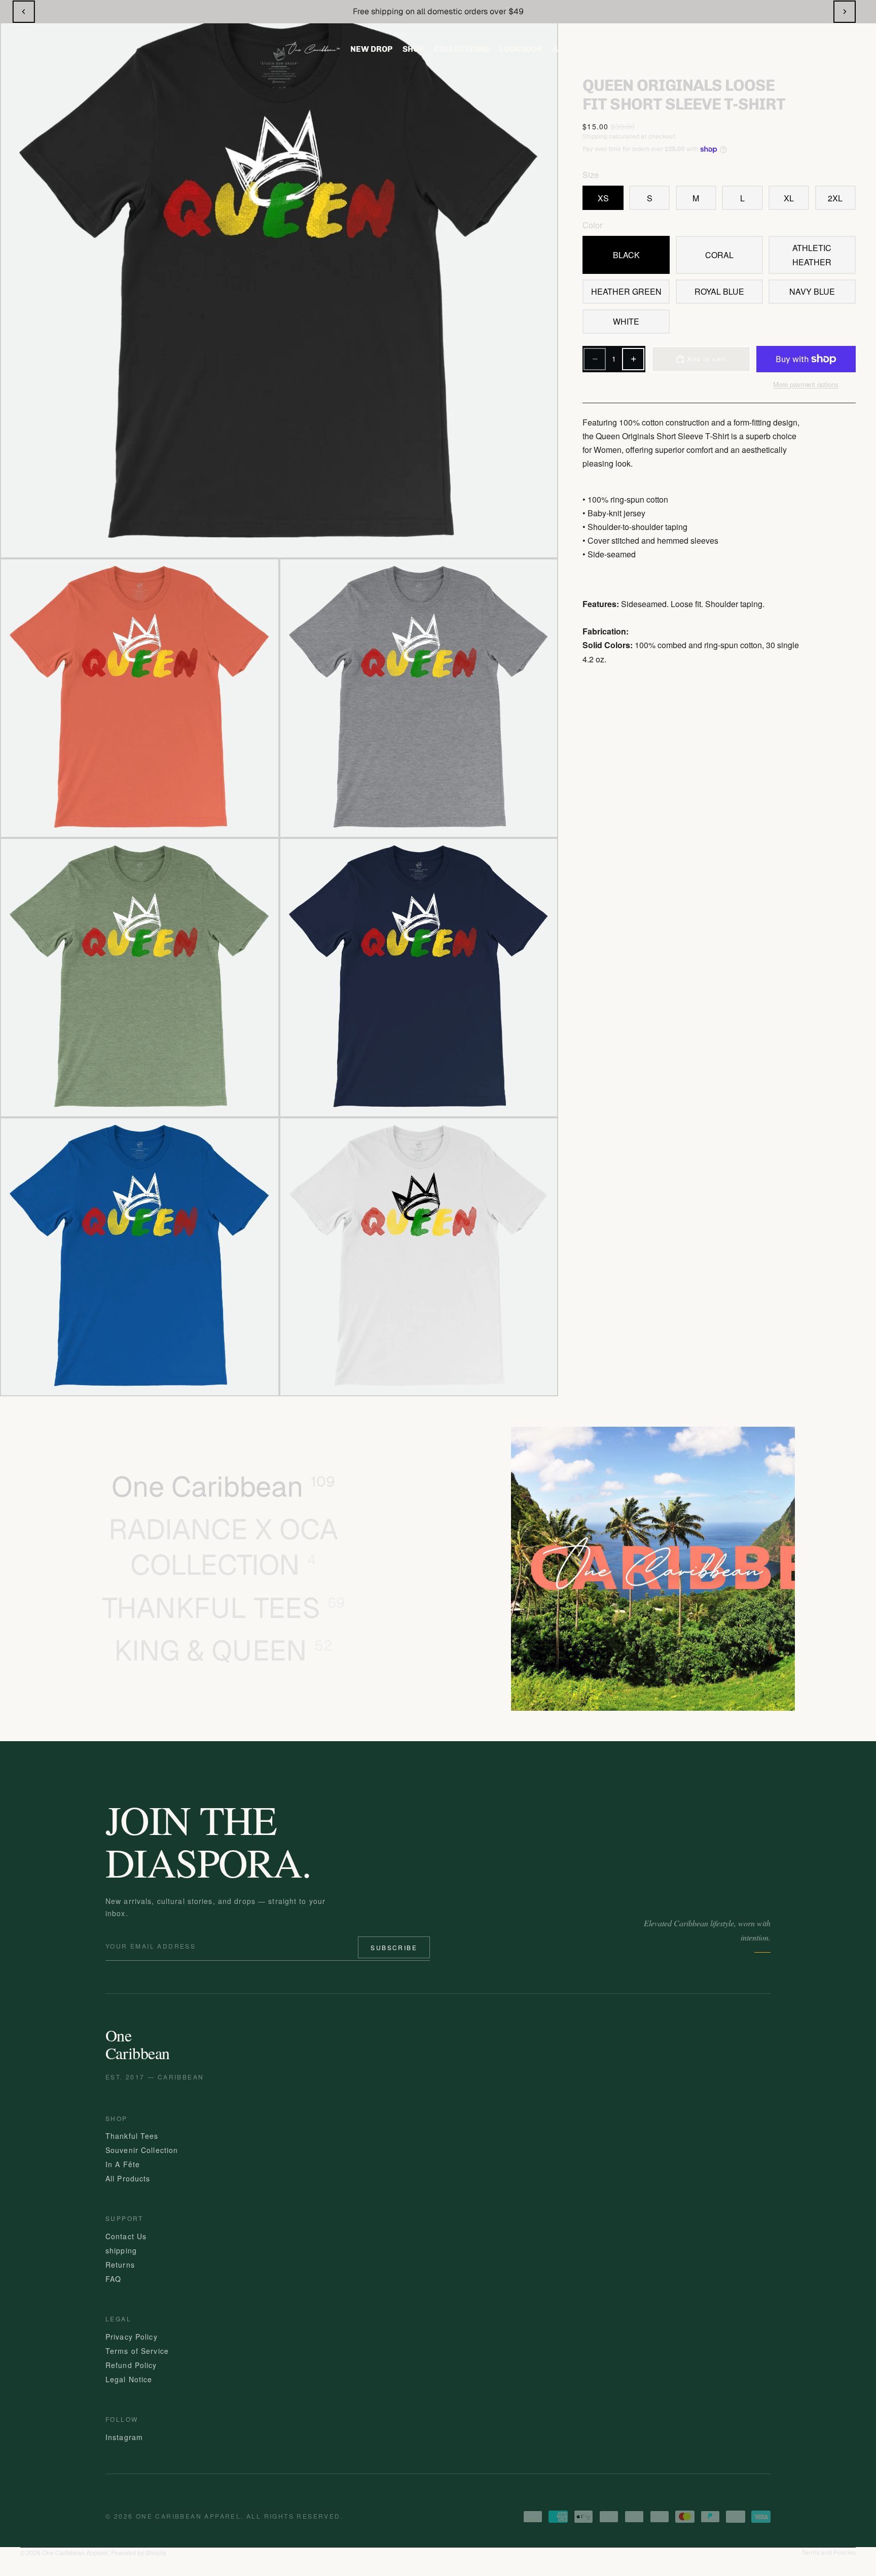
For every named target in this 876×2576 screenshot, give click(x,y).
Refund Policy (131, 2365)
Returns (120, 2265)
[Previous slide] (24, 12)
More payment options (806, 384)
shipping (121, 2250)
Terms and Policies (829, 2553)
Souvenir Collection (142, 2150)
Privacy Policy (132, 2337)
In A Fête (123, 2164)
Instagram (124, 2437)
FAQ (113, 2279)
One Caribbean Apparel (75, 2552)
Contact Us (126, 2236)
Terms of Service (137, 2351)
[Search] (749, 49)
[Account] (787, 49)
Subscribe (394, 1947)
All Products (128, 2178)
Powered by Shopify (139, 2552)
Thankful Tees (132, 2136)
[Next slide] (845, 12)
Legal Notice (129, 2379)
